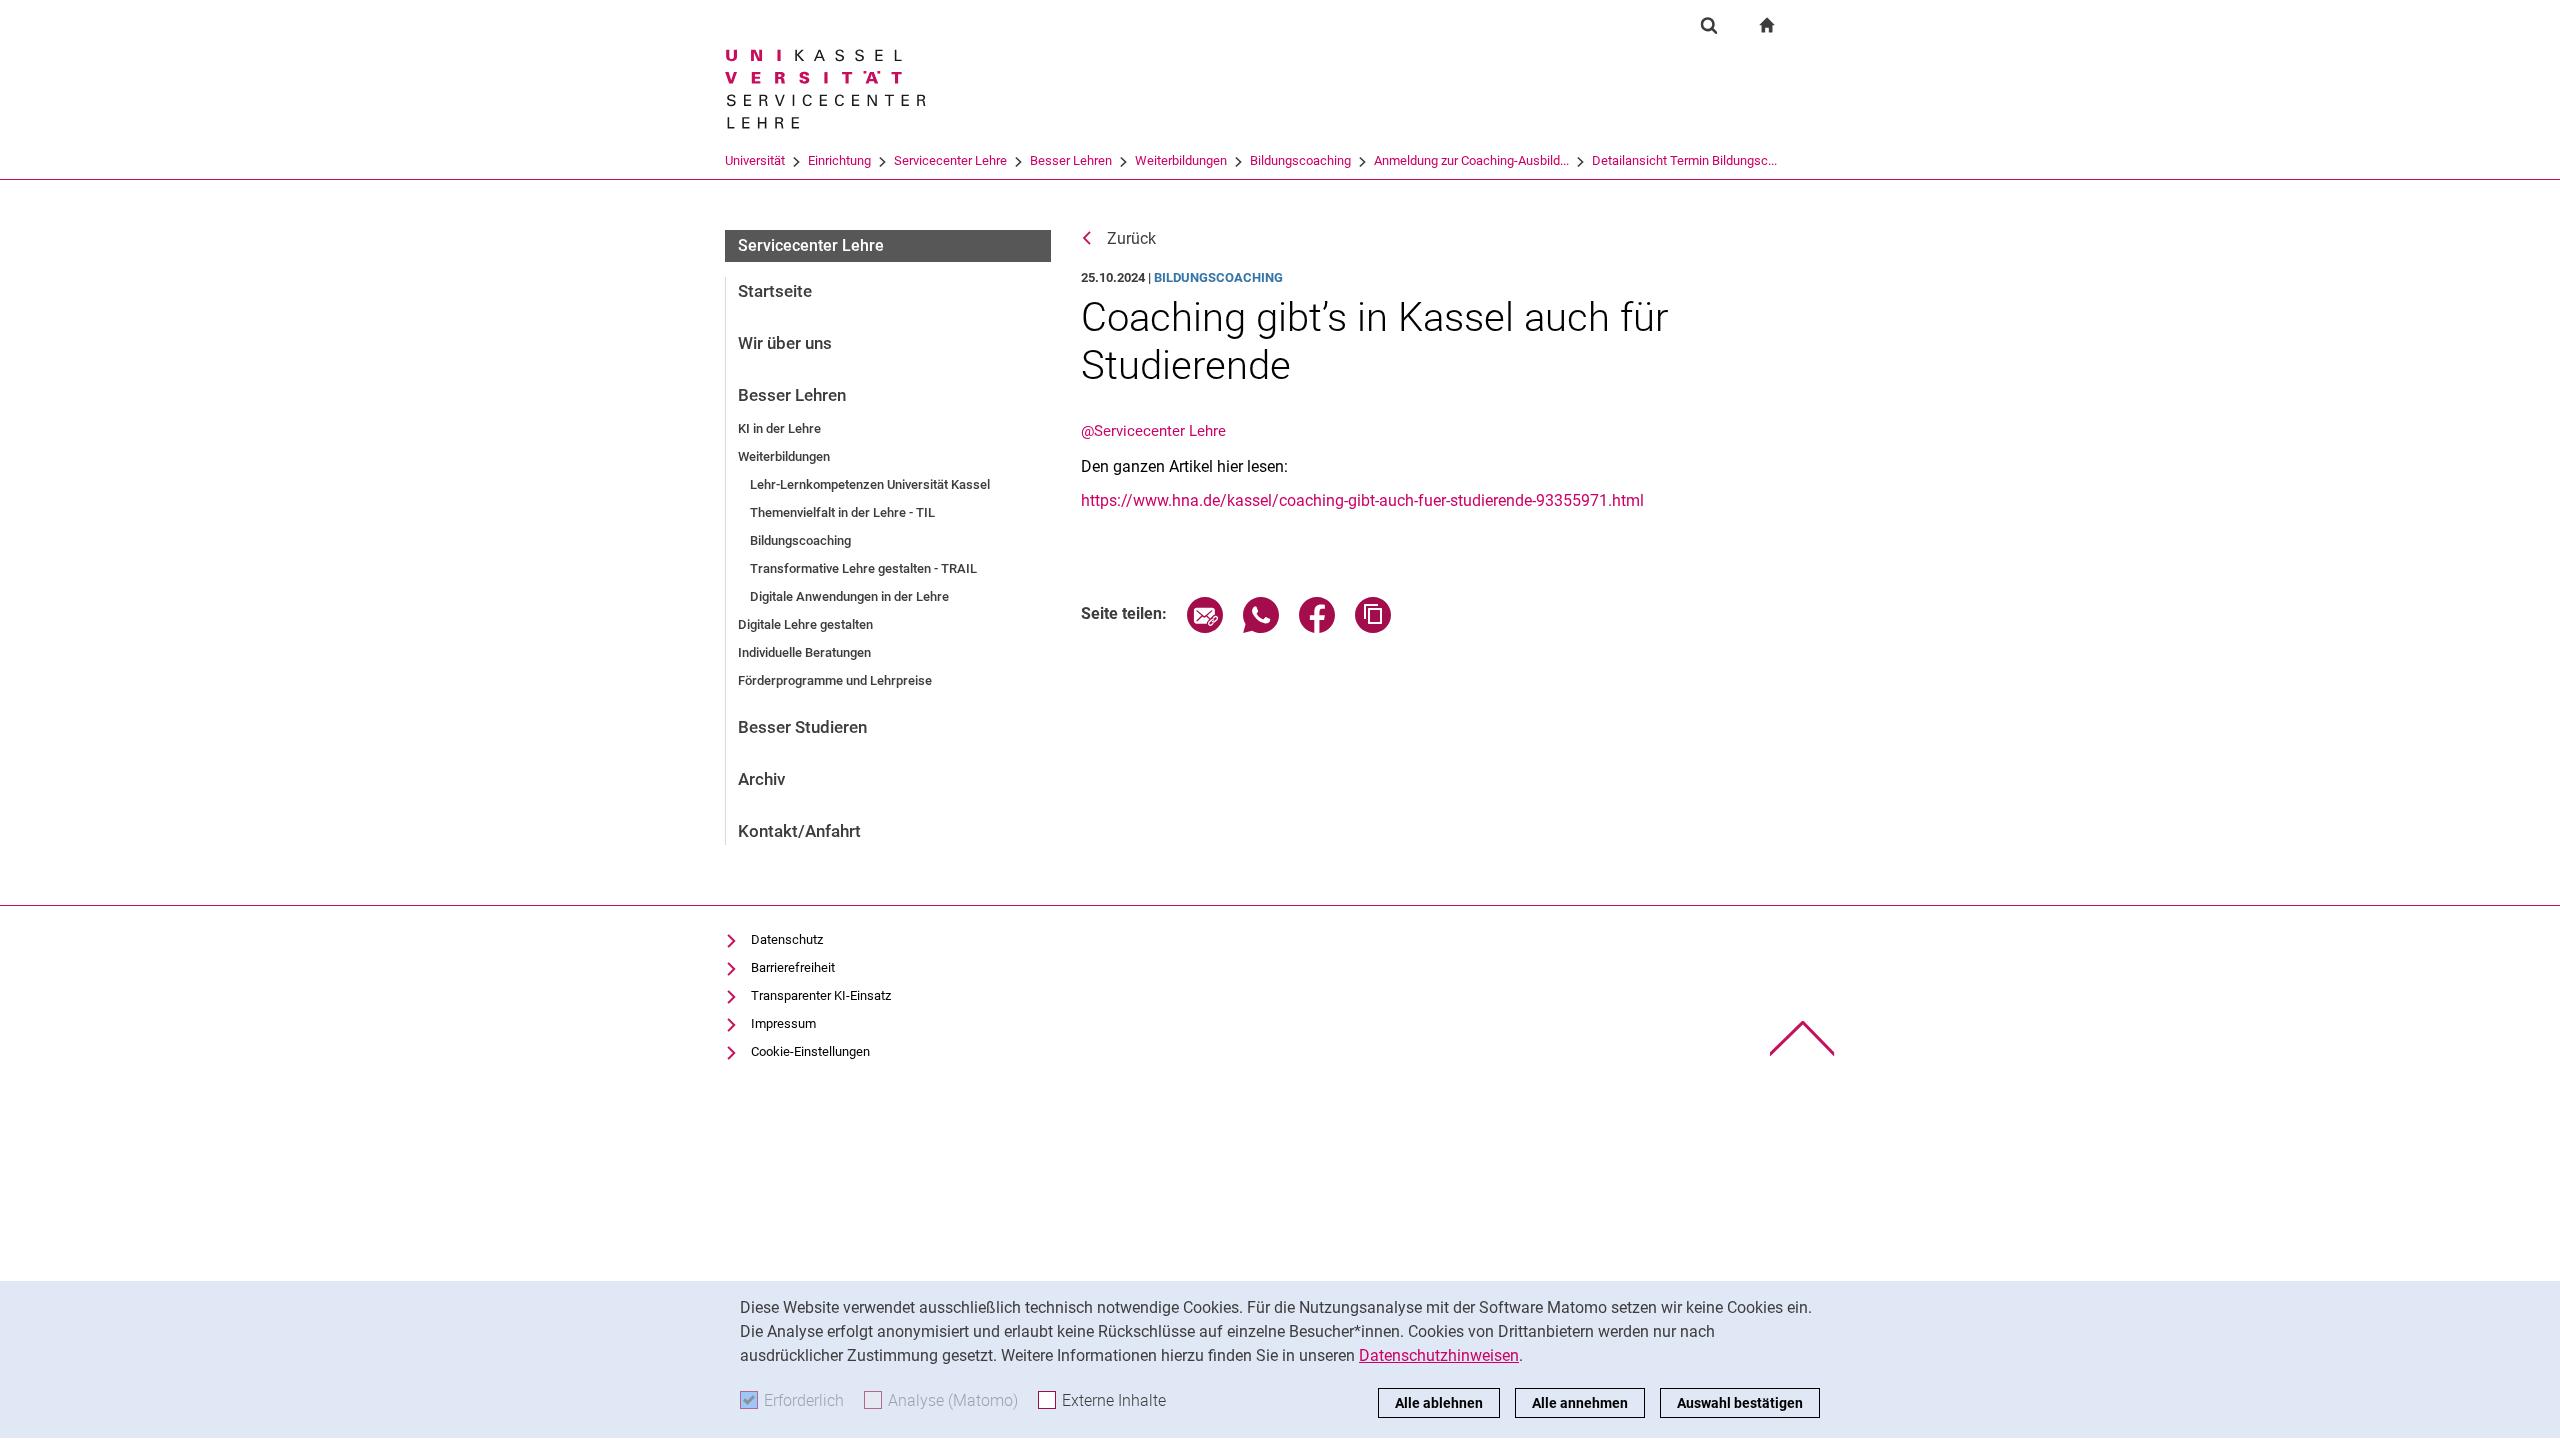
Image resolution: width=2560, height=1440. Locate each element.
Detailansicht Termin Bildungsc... (1684, 160)
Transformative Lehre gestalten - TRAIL (863, 568)
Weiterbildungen (1181, 160)
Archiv (761, 779)
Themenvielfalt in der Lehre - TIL (842, 512)
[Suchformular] (1709, 25)
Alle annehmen (1580, 1403)
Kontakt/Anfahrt (799, 831)
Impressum (783, 1023)
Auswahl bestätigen (1740, 1403)
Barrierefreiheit (793, 967)
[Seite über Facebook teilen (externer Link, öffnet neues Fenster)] (1317, 627)
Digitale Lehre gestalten (805, 624)
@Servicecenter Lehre (1153, 431)
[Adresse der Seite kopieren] (1373, 627)
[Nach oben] (1802, 1038)
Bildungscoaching (1300, 160)
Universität (755, 160)
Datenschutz (787, 939)
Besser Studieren (802, 727)
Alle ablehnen (1439, 1403)
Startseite (775, 291)
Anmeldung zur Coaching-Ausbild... (1471, 160)
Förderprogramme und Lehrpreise (835, 680)
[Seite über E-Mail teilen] (1205, 627)
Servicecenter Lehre (950, 160)
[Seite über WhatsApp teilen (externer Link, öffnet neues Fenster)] (1261, 627)
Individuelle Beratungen (804, 652)
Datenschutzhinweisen (1439, 1355)
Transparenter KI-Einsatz (821, 995)
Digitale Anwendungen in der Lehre (849, 596)
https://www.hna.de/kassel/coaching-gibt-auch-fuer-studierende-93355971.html (1362, 500)
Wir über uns (785, 343)
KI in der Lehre (779, 428)
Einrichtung (839, 160)
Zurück (1131, 238)
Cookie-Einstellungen (810, 1051)
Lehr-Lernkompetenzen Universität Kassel (870, 484)
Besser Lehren (1071, 160)
